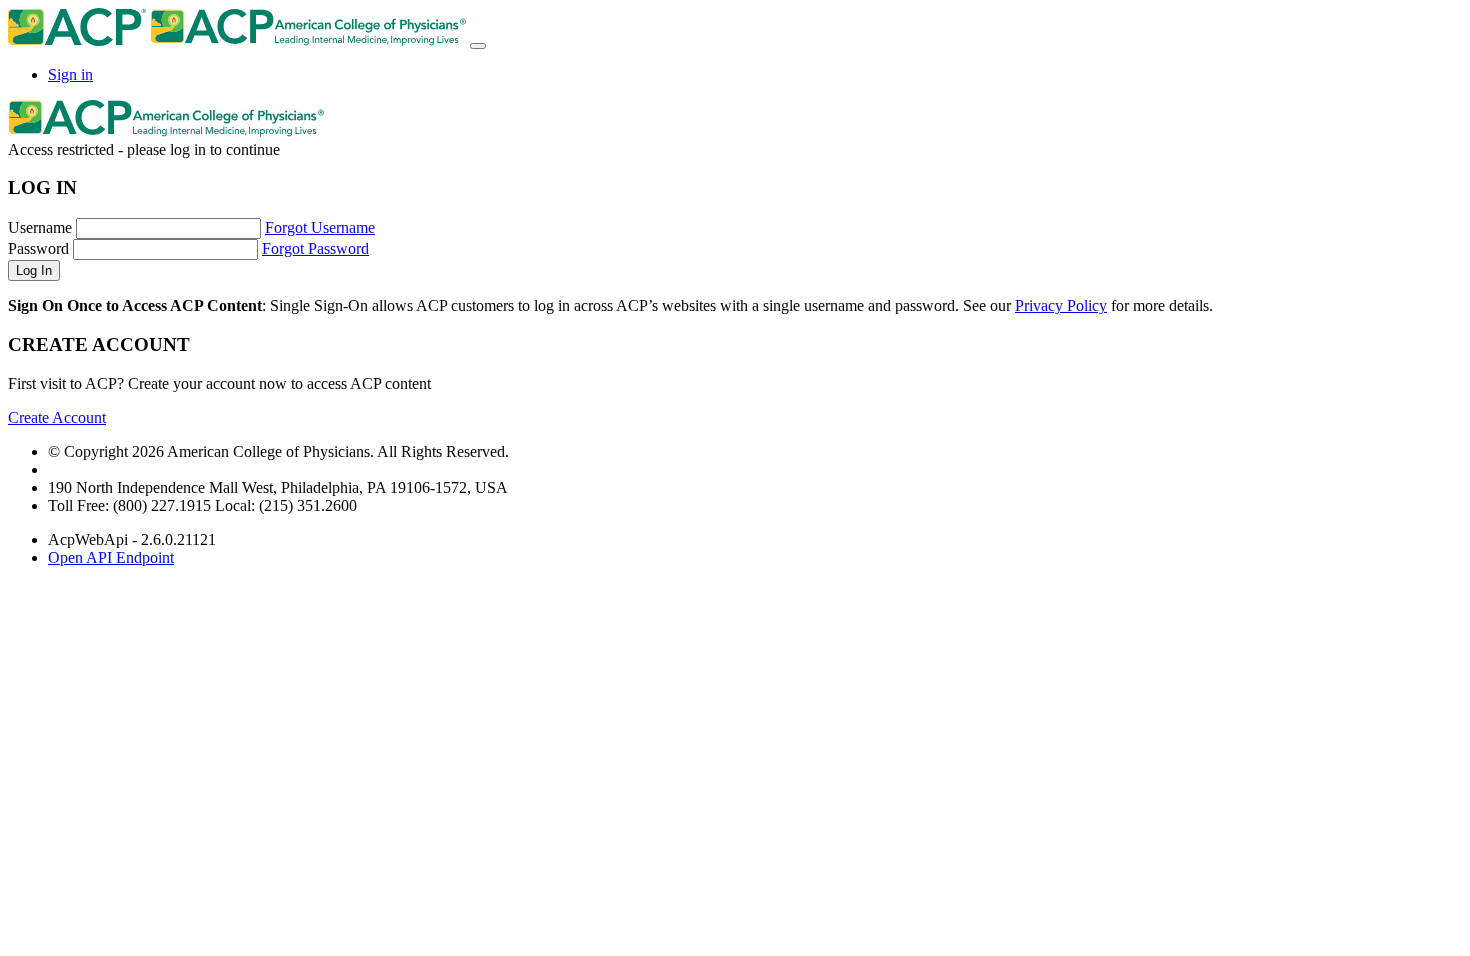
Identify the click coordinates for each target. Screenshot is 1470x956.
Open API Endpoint (111, 557)
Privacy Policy (1061, 305)
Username (40, 227)
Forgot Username (320, 227)
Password (38, 248)
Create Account (57, 417)
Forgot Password (315, 248)
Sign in (70, 74)
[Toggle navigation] (478, 46)
